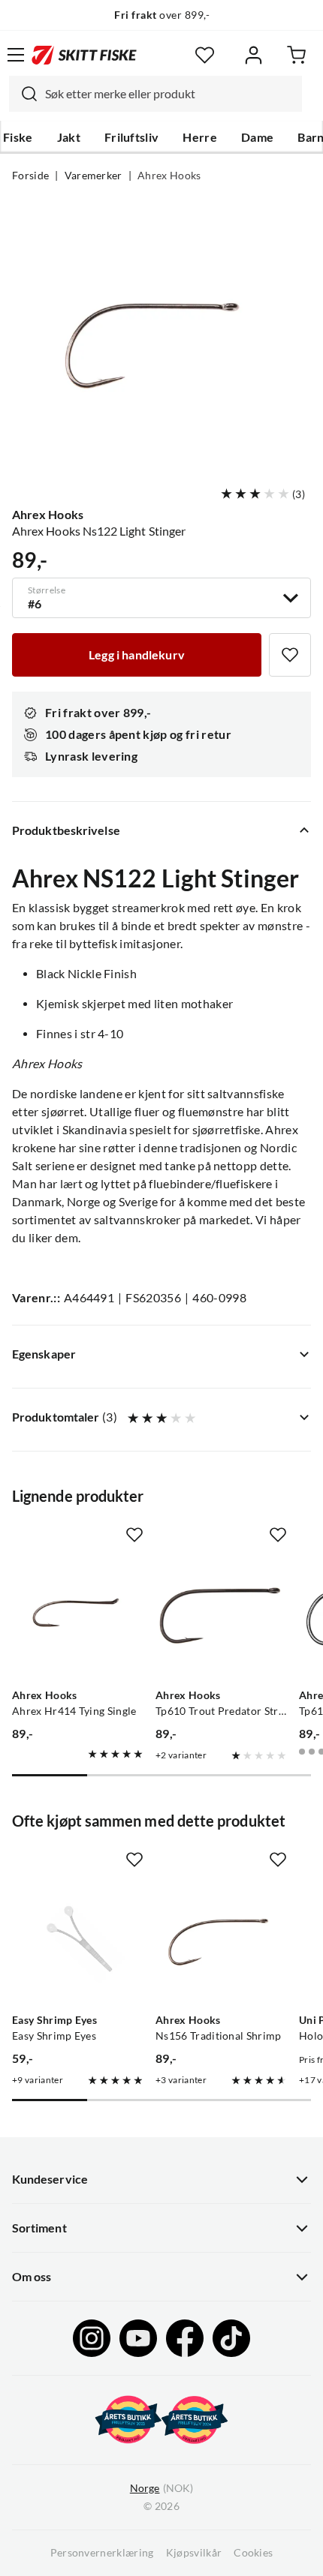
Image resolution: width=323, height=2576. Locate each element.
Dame (257, 137)
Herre (200, 137)
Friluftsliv (132, 137)
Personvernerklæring (102, 2553)
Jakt (69, 137)
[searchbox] (170, 94)
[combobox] (155, 94)
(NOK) (161, 2488)
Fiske (18, 137)
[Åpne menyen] (16, 55)
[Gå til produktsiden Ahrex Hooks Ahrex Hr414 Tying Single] (78, 1616)
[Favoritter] (205, 55)
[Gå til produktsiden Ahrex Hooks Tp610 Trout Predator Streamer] (221, 1616)
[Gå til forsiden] (84, 55)
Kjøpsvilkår (194, 2553)
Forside (30, 176)
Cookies (253, 2553)
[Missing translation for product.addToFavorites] (290, 655)
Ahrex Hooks (169, 176)
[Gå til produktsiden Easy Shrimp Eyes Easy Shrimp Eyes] (78, 1941)
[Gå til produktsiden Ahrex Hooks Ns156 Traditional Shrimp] (221, 1941)
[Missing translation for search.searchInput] (23, 94)
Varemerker (94, 176)
